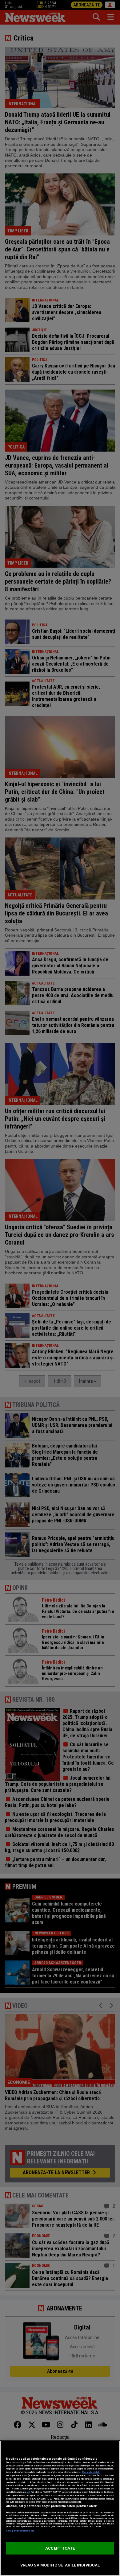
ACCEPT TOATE (60, 2548)
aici (28, 2492)
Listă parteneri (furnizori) (20, 2531)
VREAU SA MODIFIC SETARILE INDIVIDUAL (60, 2565)
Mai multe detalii (91, 2472)
